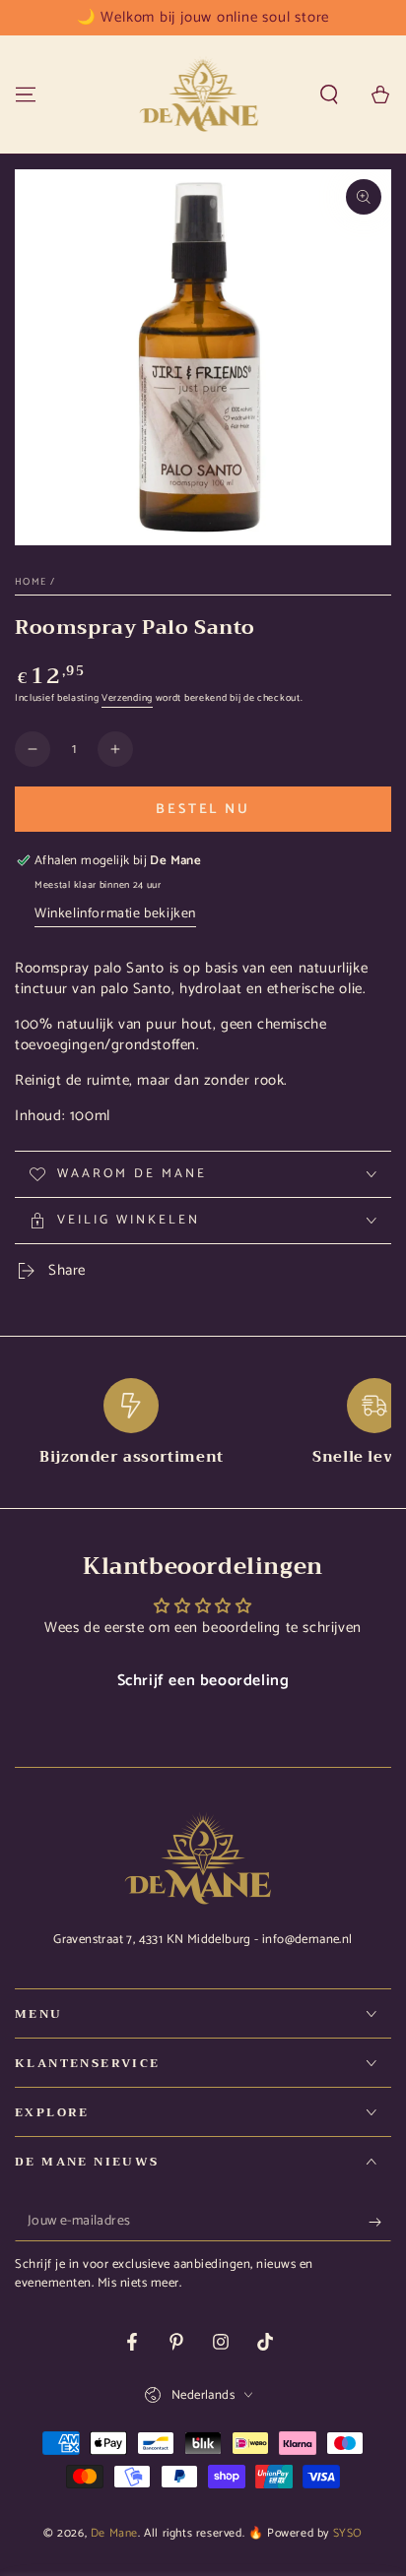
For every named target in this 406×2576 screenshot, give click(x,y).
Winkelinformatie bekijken (115, 914)
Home (31, 582)
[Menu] (26, 94)
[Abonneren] (380, 2222)
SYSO (348, 2533)
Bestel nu (203, 810)
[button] (329, 94)
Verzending (127, 698)
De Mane (114, 2533)
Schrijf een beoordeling (203, 1681)
